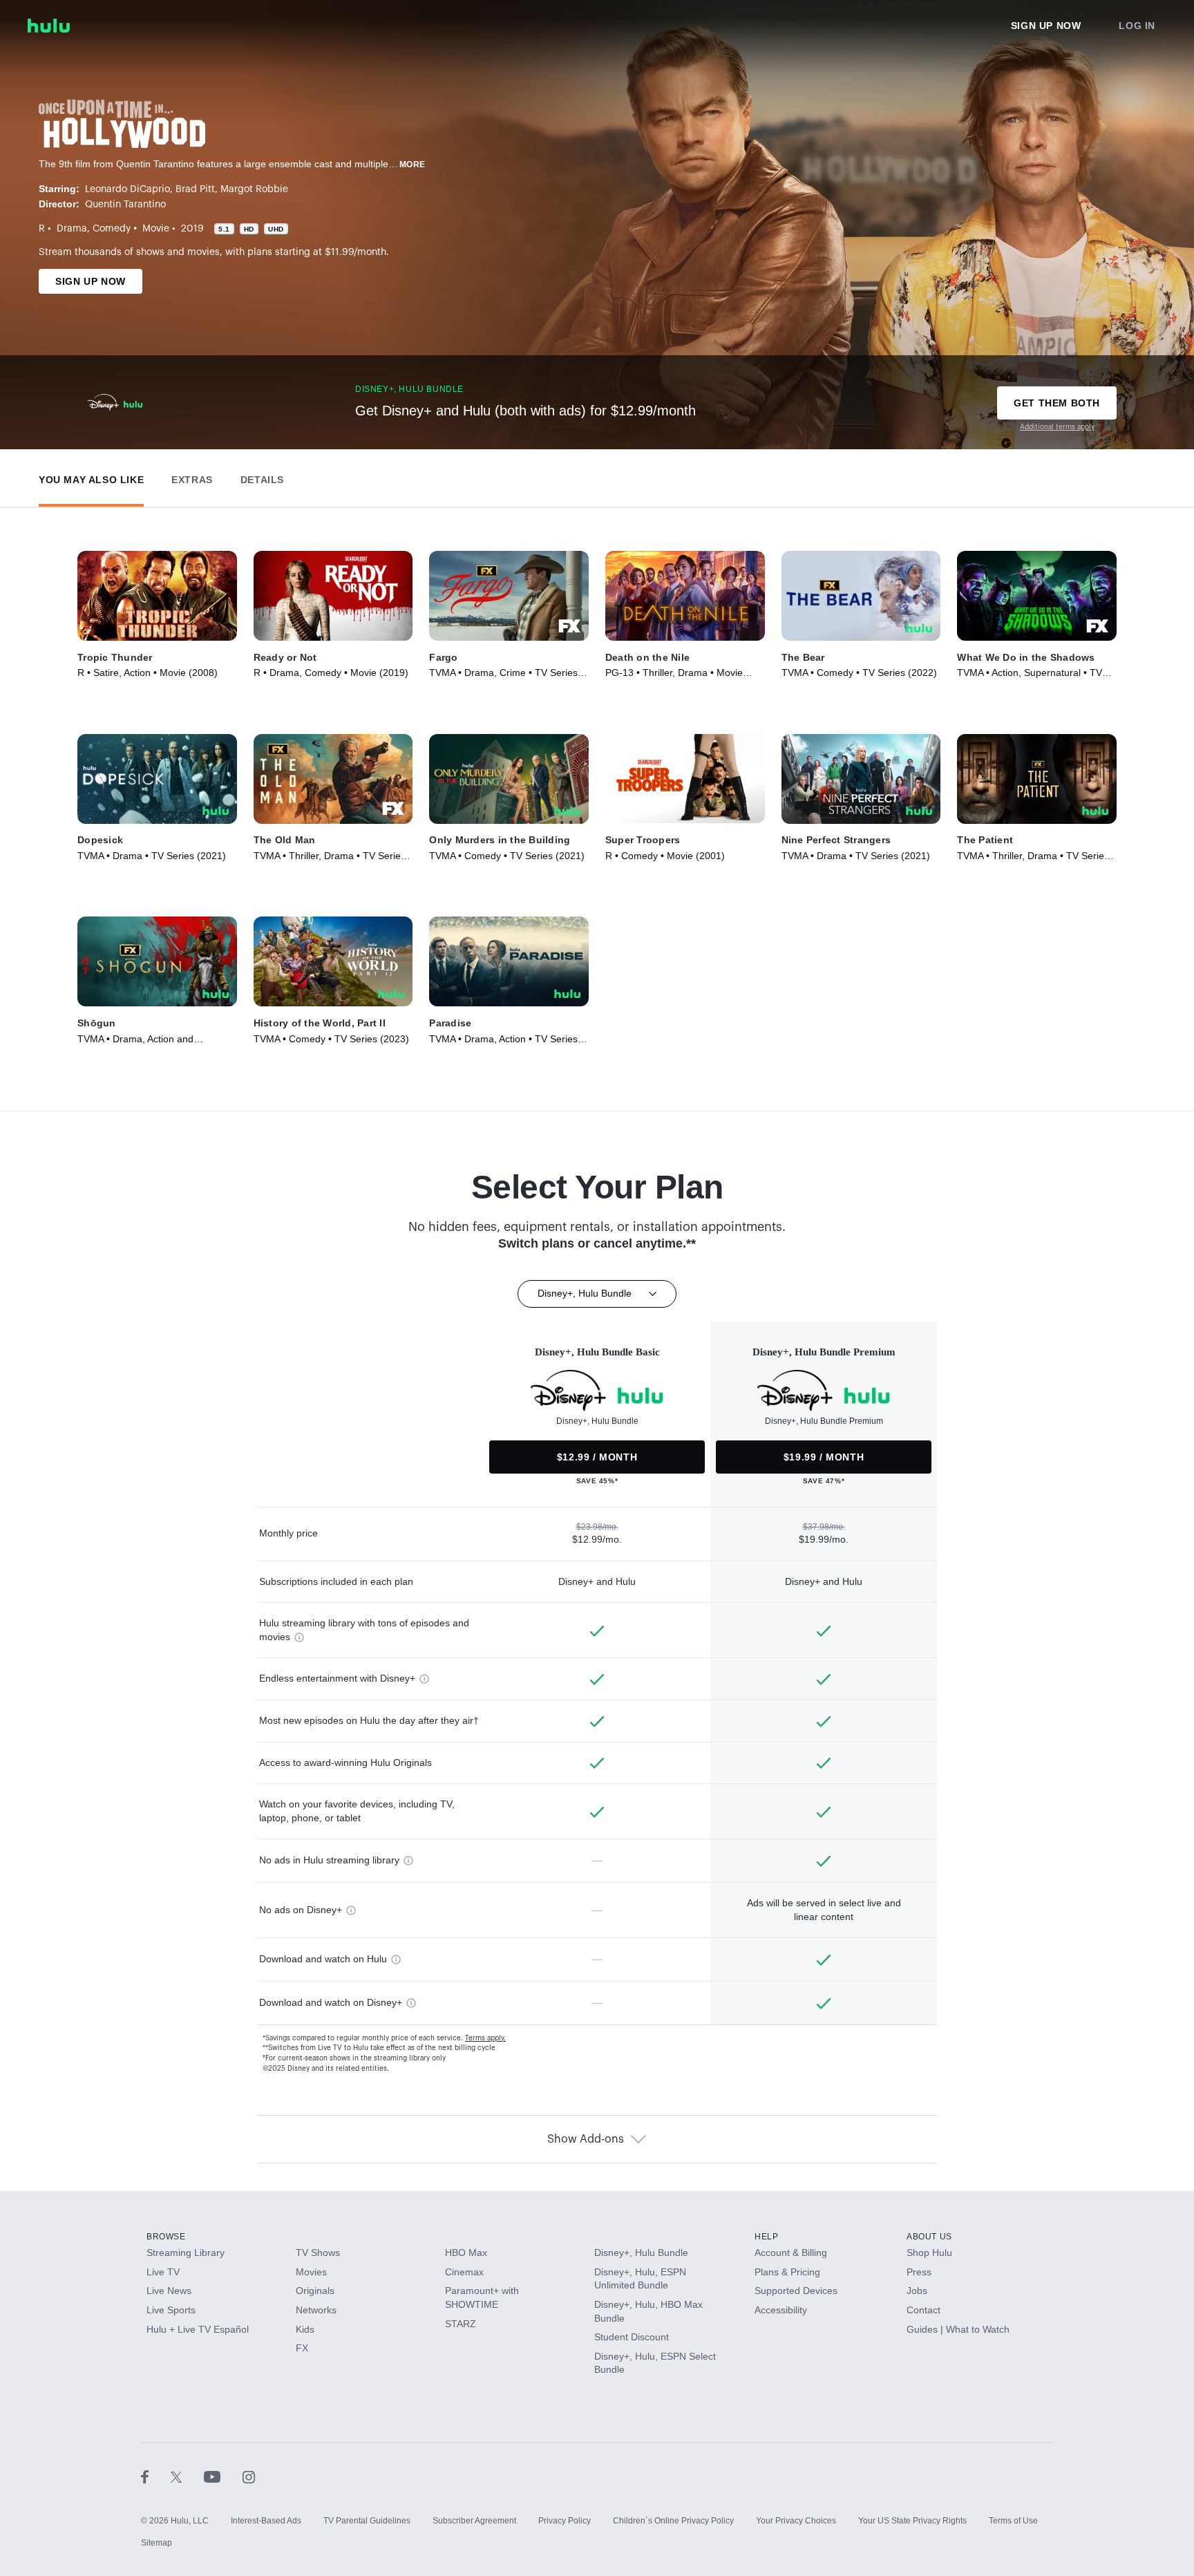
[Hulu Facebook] (156, 2476)
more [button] (413, 164)
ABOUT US (929, 2237)
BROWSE (166, 2237)
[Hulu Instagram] (249, 2476)
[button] (91, 477)
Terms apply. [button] (485, 2038)
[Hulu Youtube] (223, 2476)
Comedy (112, 229)
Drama (72, 229)
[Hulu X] (187, 2476)
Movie (156, 229)
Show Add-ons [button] (586, 2139)
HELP (766, 2237)
